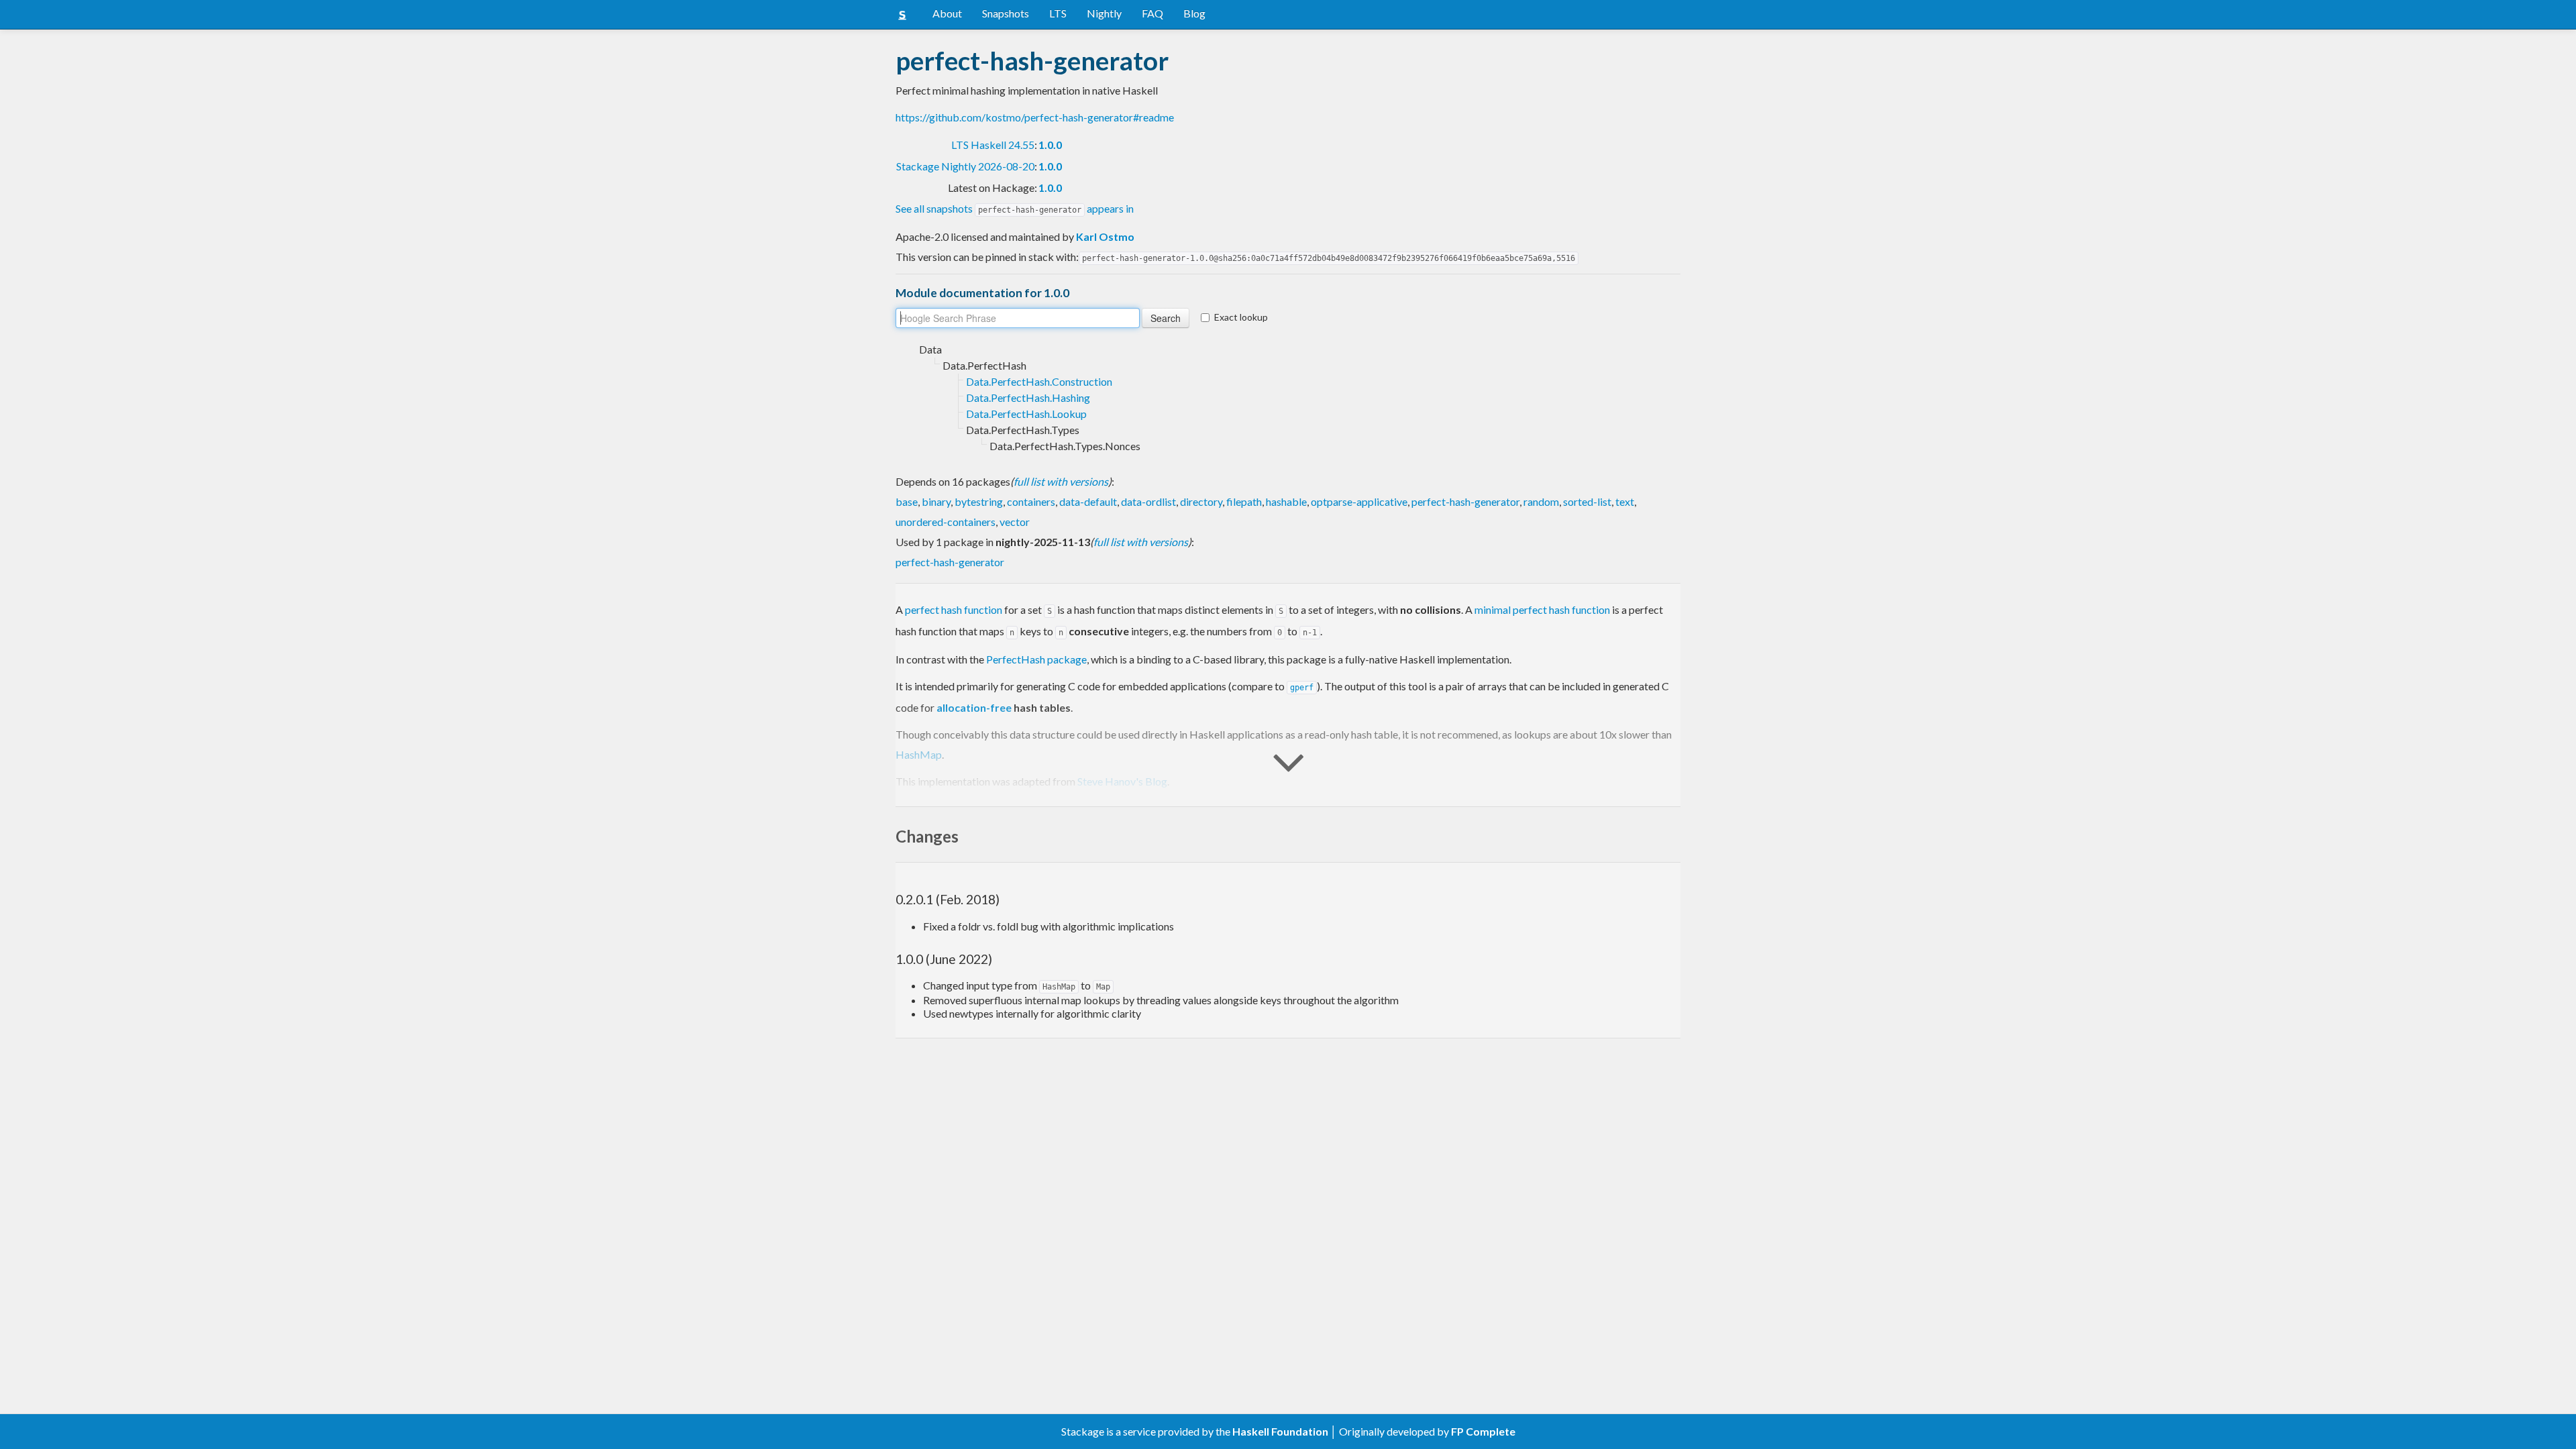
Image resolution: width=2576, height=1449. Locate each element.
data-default (1088, 501)
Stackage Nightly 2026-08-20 (965, 166)
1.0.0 (1050, 145)
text (1625, 501)
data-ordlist (1148, 501)
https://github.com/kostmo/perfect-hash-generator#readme (1035, 117)
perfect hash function (954, 609)
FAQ (1152, 13)
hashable (1286, 501)
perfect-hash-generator (1465, 501)
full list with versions (1061, 481)
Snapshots (1006, 13)
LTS (1058, 13)
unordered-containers (946, 522)
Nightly (1104, 13)
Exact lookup (1241, 317)
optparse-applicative (1359, 501)
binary (936, 501)
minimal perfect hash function (1542, 609)
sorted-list (1587, 501)
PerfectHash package (1036, 659)
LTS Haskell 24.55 (993, 145)
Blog (1194, 13)
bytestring (979, 501)
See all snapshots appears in (1015, 208)
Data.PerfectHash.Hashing (1028, 397)
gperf (1302, 688)
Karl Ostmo (1105, 236)
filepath (1244, 501)
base (907, 501)
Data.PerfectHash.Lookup (1026, 414)
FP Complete (1483, 1431)
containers (1031, 501)
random (1541, 501)
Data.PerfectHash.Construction (1039, 381)
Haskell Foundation (1280, 1431)
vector (1015, 522)
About (947, 13)
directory (1201, 501)
